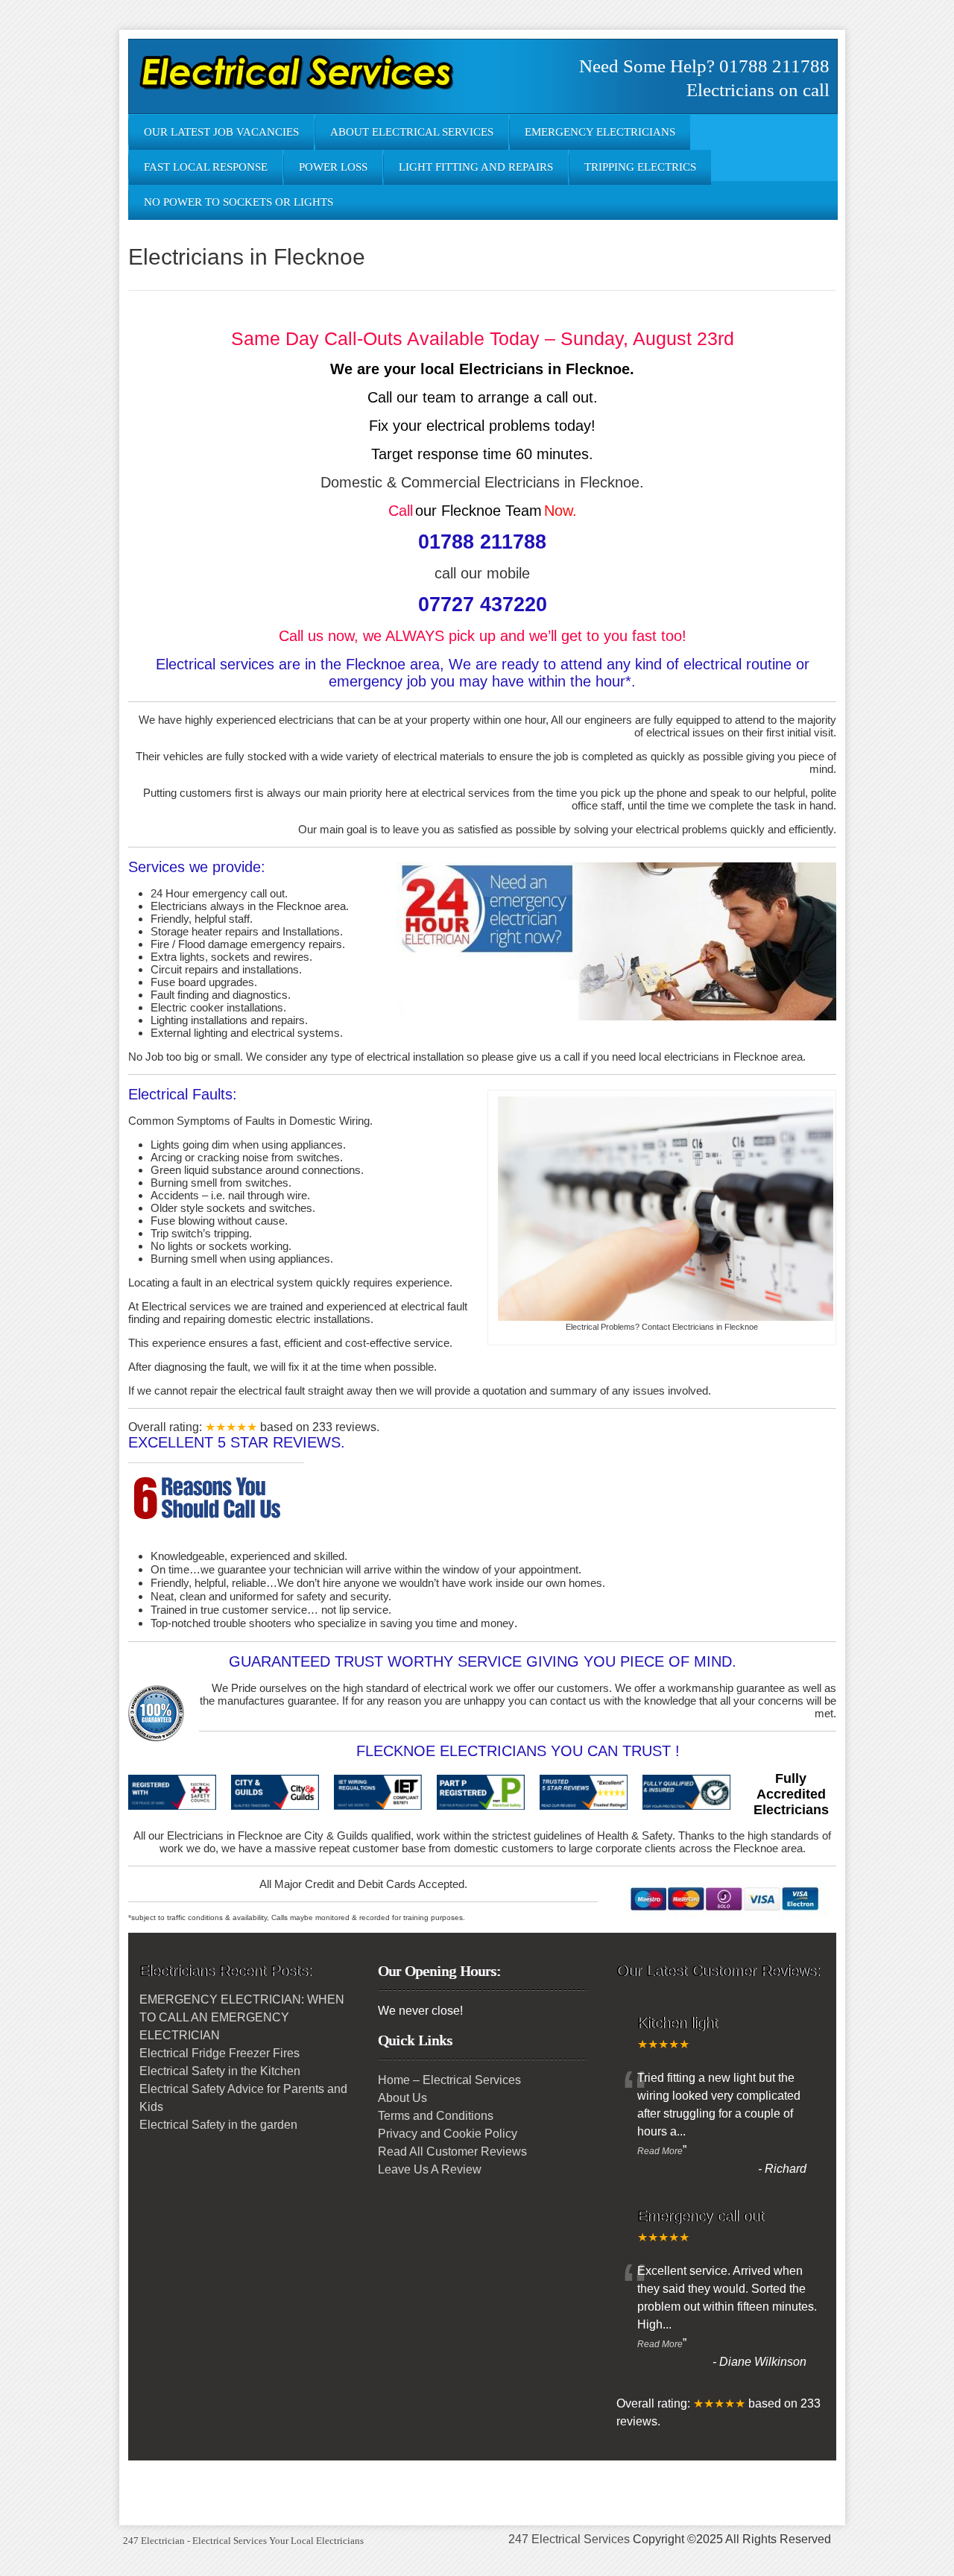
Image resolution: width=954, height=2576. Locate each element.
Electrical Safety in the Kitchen (220, 2071)
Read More (660, 2151)
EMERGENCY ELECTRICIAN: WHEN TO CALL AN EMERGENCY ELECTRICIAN (242, 2017)
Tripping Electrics (640, 167)
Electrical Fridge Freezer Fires (219, 2053)
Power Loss (333, 167)
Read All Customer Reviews (452, 2152)
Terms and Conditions (436, 2116)
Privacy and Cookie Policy (448, 2134)
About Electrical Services (412, 132)
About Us (402, 2098)
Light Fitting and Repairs (476, 167)
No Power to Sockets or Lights (238, 202)
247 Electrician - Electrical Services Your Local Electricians (243, 2541)
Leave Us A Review (430, 2169)
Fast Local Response (206, 167)
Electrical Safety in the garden (218, 2125)
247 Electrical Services (569, 2539)
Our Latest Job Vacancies (221, 132)
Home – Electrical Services (449, 2080)
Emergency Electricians (600, 132)
